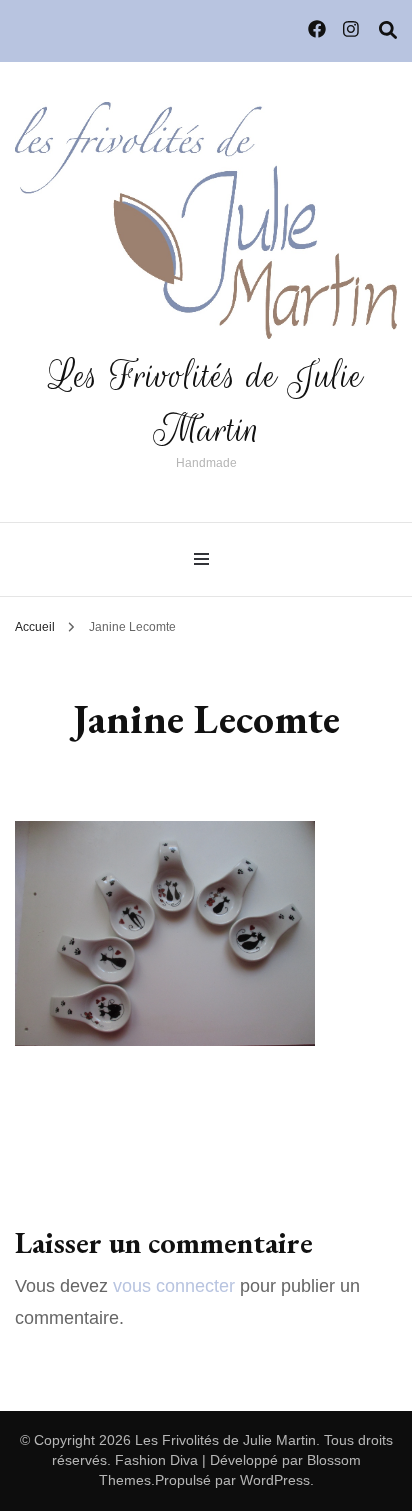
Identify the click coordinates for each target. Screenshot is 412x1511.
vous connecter (174, 1286)
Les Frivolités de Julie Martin (206, 402)
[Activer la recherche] (388, 30)
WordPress (275, 1480)
